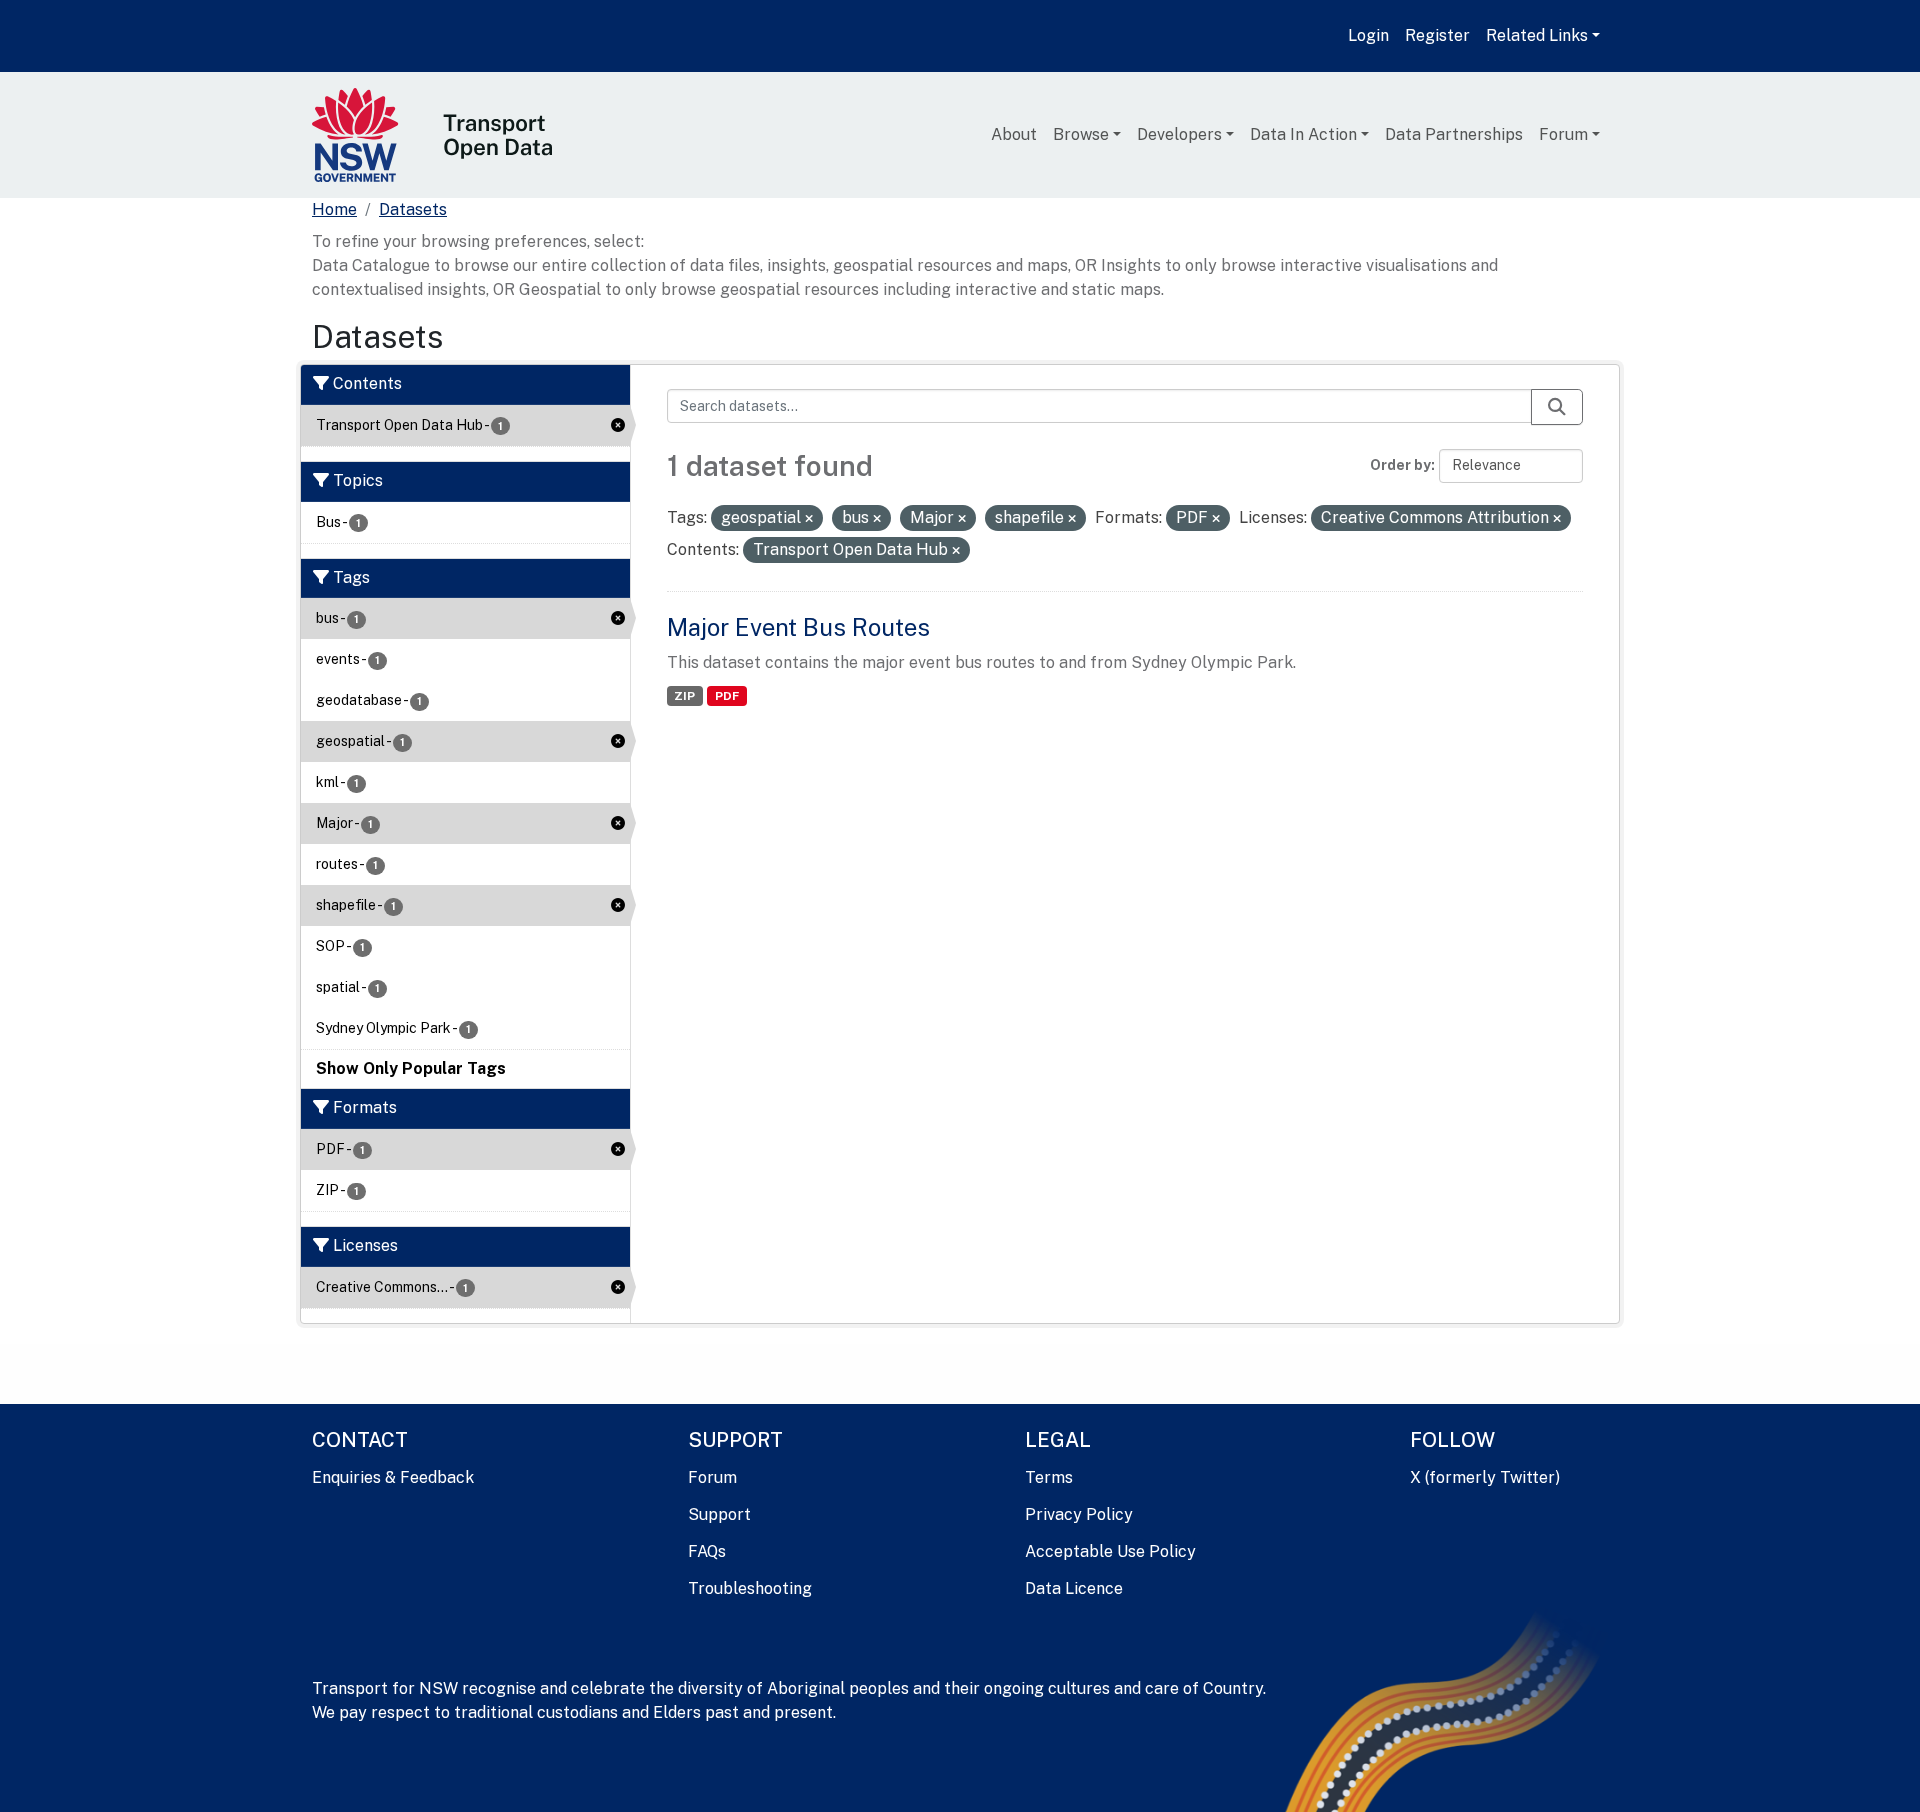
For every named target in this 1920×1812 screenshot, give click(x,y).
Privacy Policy (1079, 1514)
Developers (1179, 134)
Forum (1563, 134)
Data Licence (1074, 1588)
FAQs (707, 1551)
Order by (1400, 465)
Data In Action (1303, 134)
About (1014, 134)
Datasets (413, 209)
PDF (727, 696)
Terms (1049, 1477)
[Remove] (809, 519)
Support (719, 1514)
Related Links (1537, 35)
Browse (1081, 134)
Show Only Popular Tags (411, 1068)
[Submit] (1557, 407)
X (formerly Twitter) (1485, 1477)
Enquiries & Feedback (393, 1477)
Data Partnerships (1454, 134)
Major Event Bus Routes (798, 627)
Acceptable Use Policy (1110, 1551)
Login (1368, 35)
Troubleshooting (750, 1588)
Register (1437, 35)
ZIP (684, 696)
